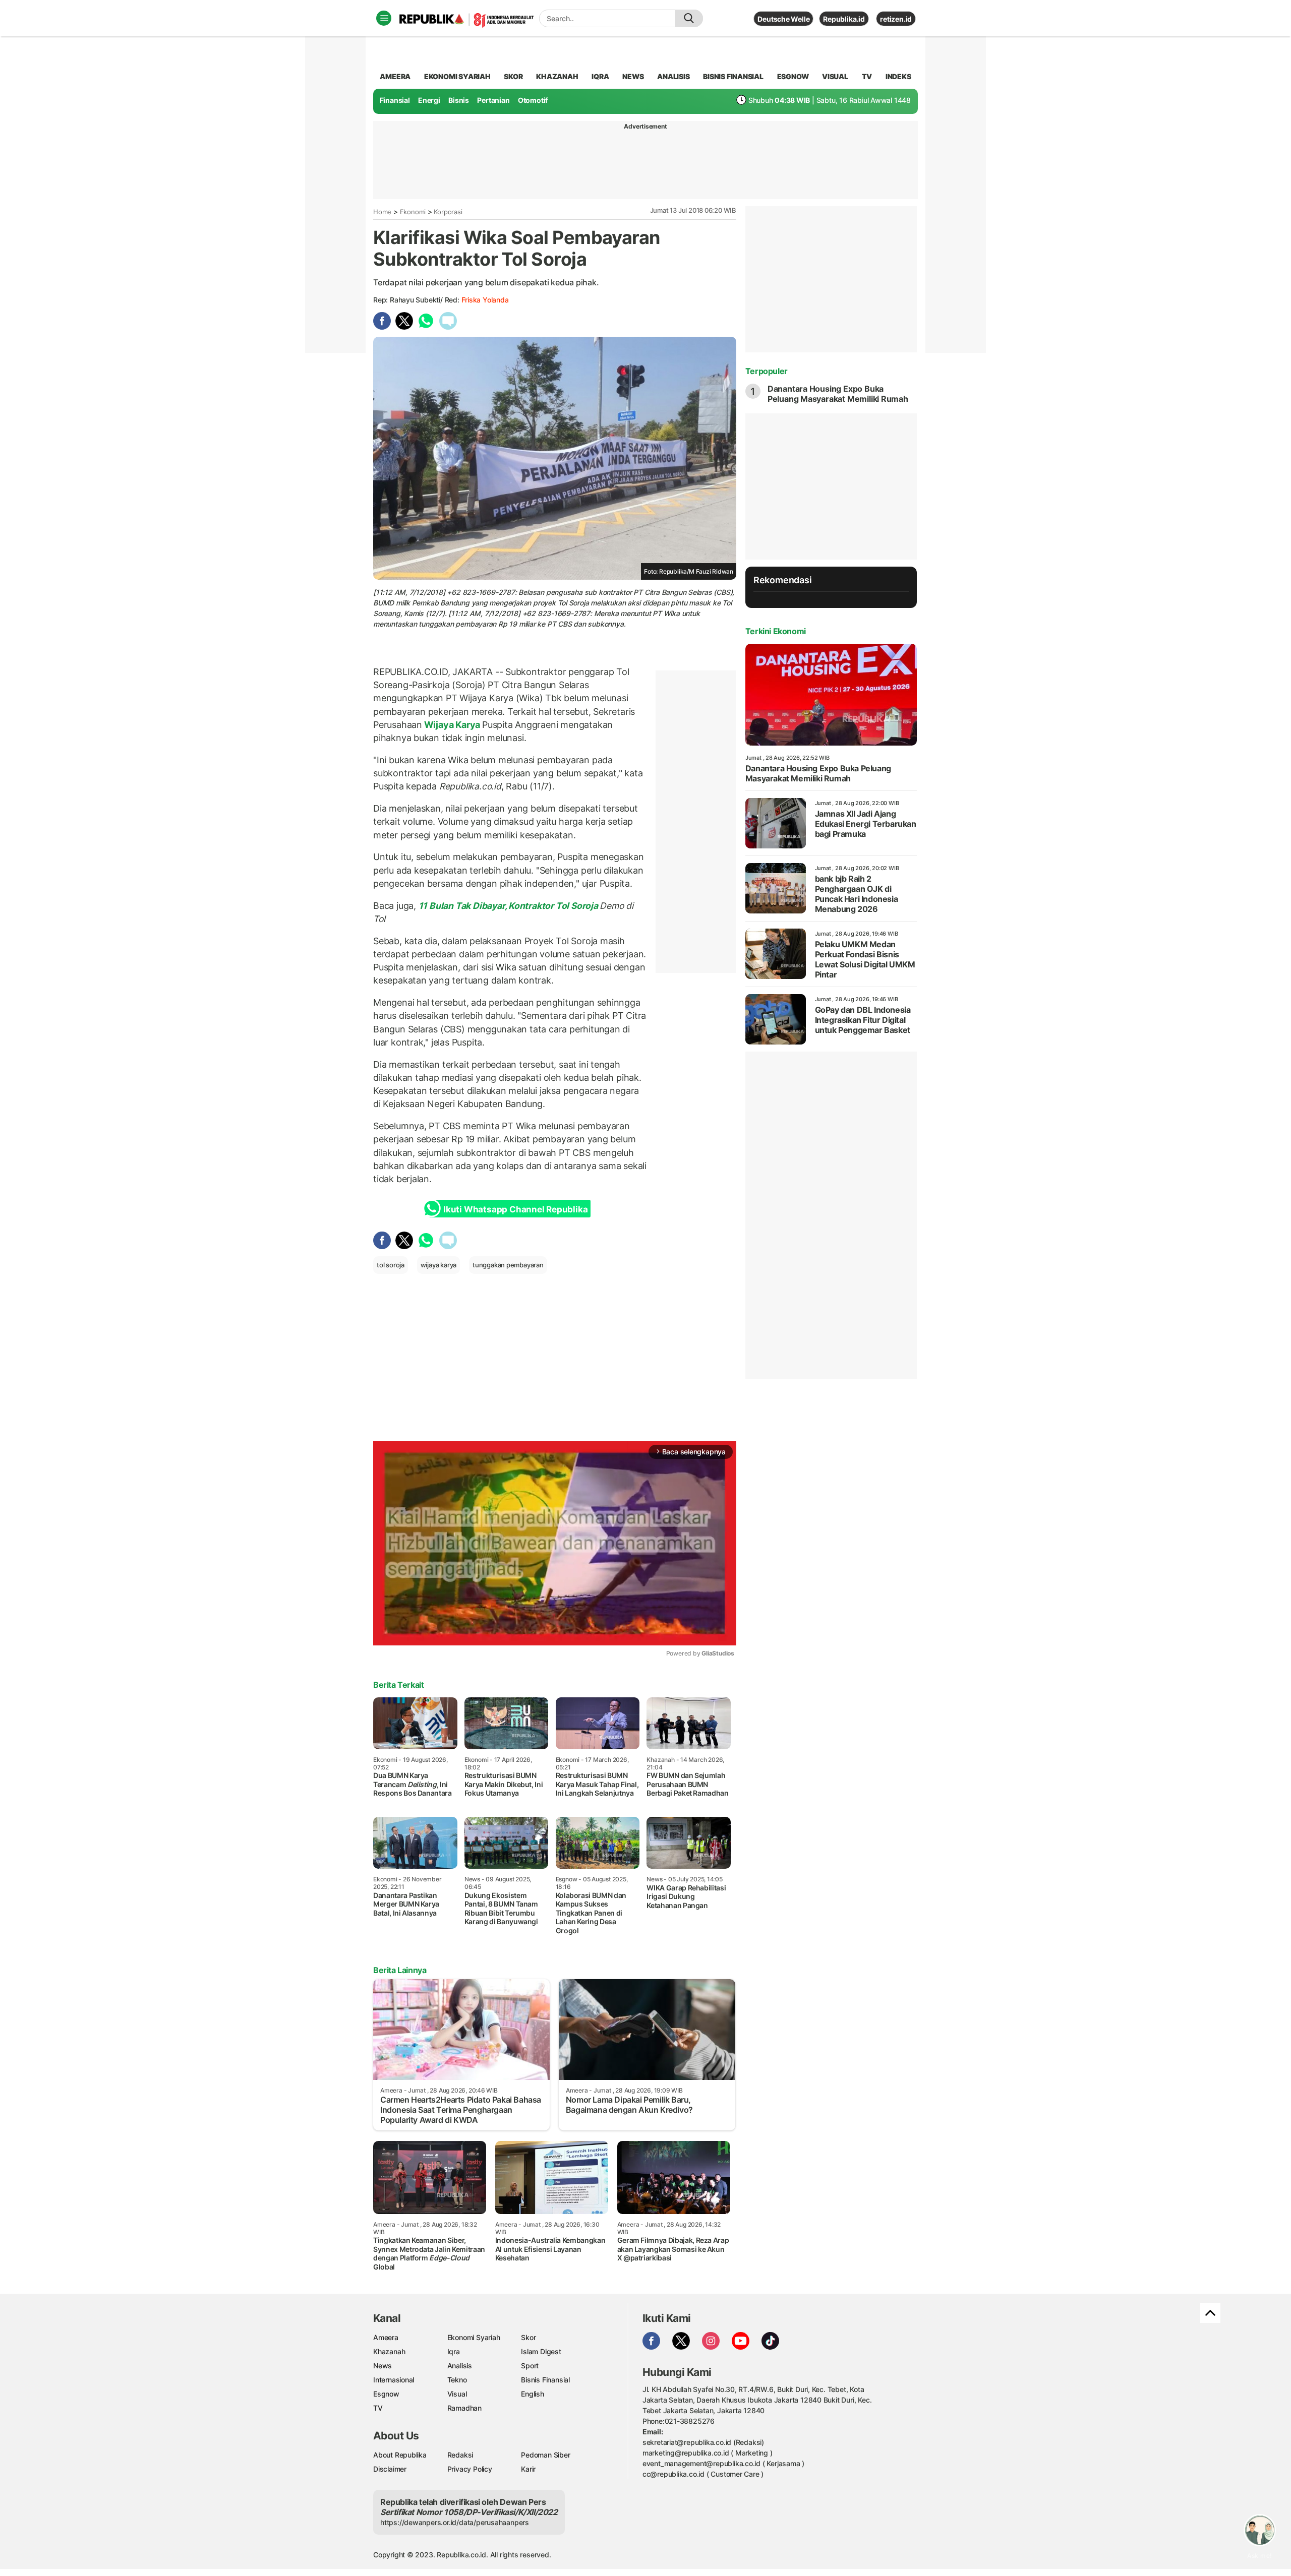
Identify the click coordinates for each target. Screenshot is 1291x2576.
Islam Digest (541, 2351)
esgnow (793, 76)
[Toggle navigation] (384, 18)
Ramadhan (464, 2408)
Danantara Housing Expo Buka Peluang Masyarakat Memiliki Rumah (838, 394)
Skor (528, 2337)
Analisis (460, 2366)
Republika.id (844, 19)
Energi (429, 100)
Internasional (394, 2380)
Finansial (395, 100)
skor (513, 76)
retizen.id (896, 19)
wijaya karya (438, 1265)
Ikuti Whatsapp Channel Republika (515, 1209)
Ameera (386, 2337)
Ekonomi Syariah (457, 76)
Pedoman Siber (545, 2455)
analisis (673, 76)
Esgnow (386, 2394)
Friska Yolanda (485, 300)
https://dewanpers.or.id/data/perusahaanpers (455, 2522)
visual (835, 76)
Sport (530, 2366)
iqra (600, 76)
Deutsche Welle (783, 19)
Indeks (898, 76)
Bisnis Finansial (733, 76)
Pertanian (493, 100)
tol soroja (391, 1265)
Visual (457, 2394)
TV (867, 76)
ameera (395, 76)
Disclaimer (390, 2469)
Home (382, 212)
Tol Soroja (577, 906)
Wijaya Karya (452, 725)
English (533, 2394)
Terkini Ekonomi (776, 631)
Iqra (454, 2351)
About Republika (400, 2455)
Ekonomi (413, 212)
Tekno (457, 2380)
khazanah (557, 76)
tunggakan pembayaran (508, 1265)
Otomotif (533, 100)
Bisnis (459, 100)
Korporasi (448, 212)
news (633, 76)
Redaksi (460, 2455)
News (383, 2366)
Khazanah (389, 2351)
